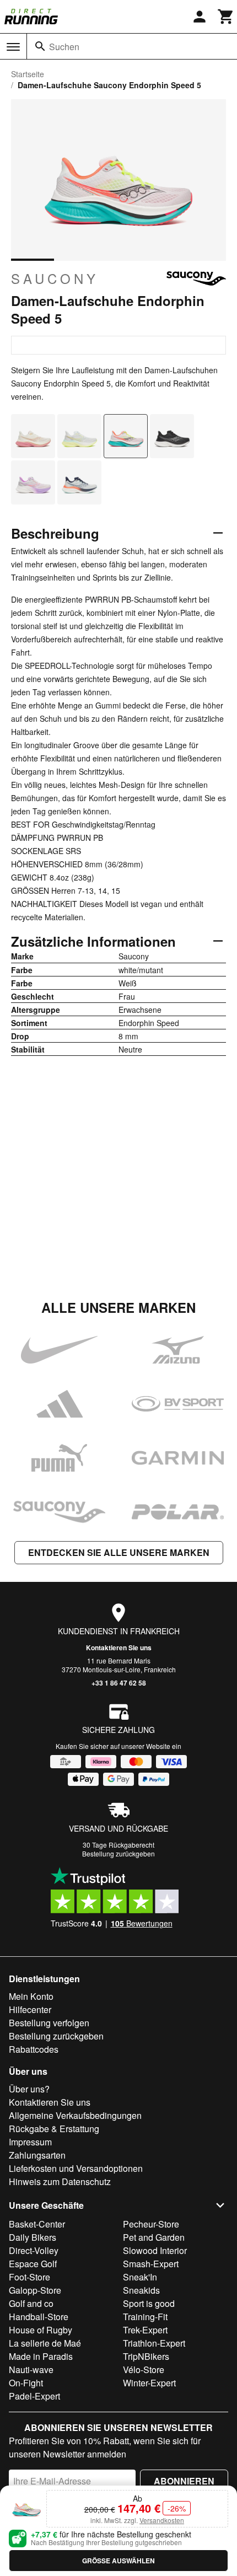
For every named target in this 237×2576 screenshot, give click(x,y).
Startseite (28, 74)
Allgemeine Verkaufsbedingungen (75, 2115)
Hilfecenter (30, 2009)
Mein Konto (31, 1996)
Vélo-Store (144, 2370)
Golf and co (31, 2303)
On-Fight (26, 2383)
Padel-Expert (34, 2396)
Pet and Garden (154, 2237)
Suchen (64, 47)
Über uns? (29, 2089)
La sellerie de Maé (45, 2343)
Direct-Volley (34, 2250)
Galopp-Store (35, 2290)
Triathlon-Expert (154, 2343)
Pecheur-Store (151, 2224)
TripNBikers (146, 2356)
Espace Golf (33, 2264)
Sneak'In (140, 2277)
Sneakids (141, 2290)
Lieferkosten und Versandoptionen (76, 2168)
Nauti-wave (31, 2370)
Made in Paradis (41, 2356)
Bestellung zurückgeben (118, 1853)
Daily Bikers (33, 2237)
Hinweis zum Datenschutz (60, 2181)
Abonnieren (184, 2481)
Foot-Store (29, 2277)
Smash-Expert (151, 2264)
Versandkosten (162, 2520)
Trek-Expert (145, 2330)
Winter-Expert (149, 2383)
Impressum (30, 2142)
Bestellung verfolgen (49, 2023)
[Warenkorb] (226, 17)
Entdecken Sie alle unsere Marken (119, 1552)
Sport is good (149, 2303)
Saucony (55, 278)
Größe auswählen (118, 2561)
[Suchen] (40, 46)
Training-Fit (145, 2317)
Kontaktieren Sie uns (119, 1647)
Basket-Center (37, 2224)
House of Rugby (41, 2330)
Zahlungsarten (37, 2155)
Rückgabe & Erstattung (54, 2129)
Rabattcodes (34, 2049)
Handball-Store (39, 2317)
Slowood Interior (155, 2250)
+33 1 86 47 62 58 (119, 1683)
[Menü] (13, 47)
